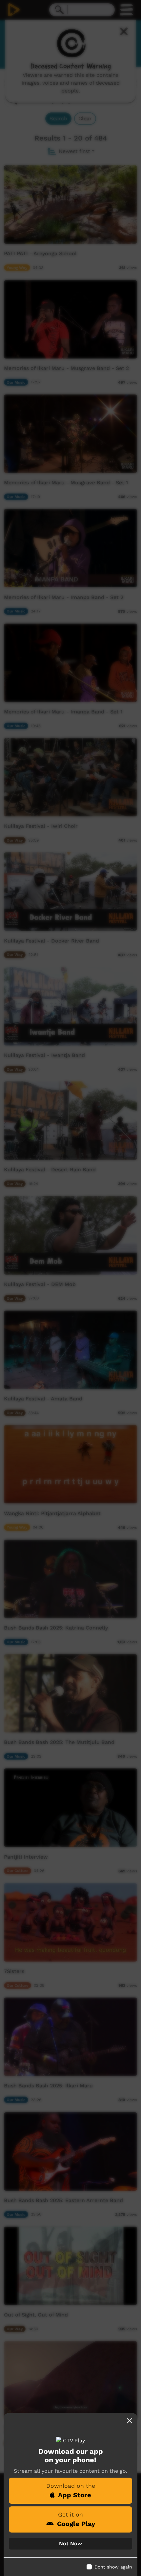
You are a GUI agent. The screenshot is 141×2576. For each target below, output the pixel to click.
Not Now (70, 2543)
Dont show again (113, 2567)
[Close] (130, 2421)
